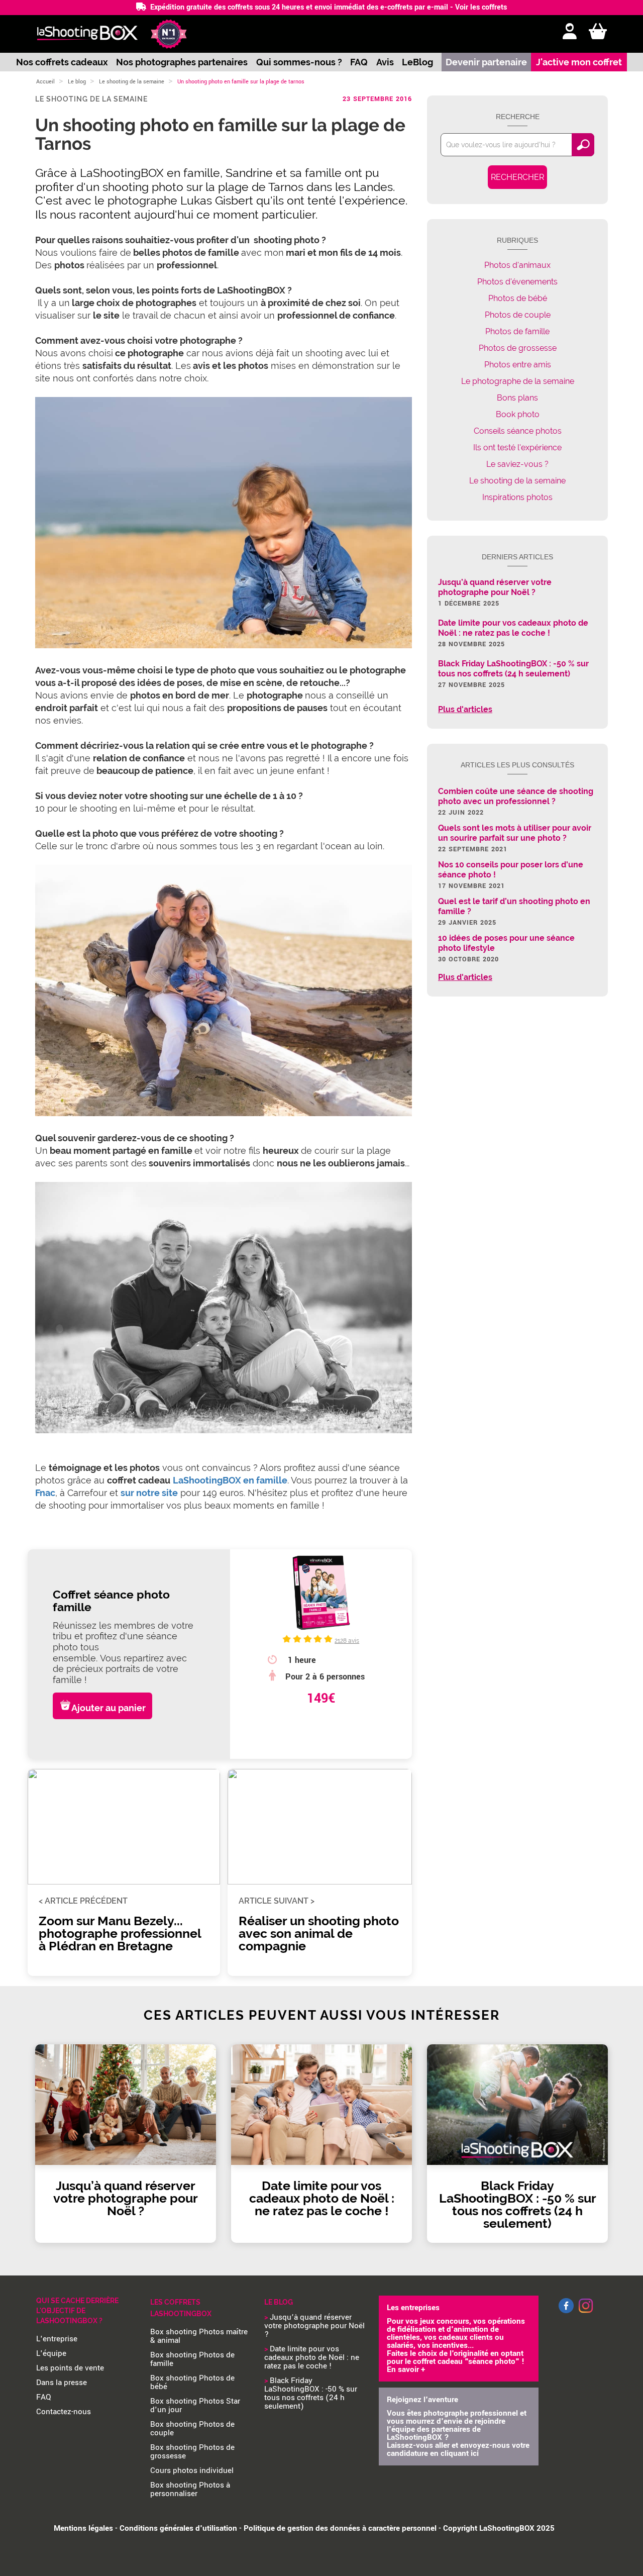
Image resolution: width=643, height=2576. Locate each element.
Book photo (518, 414)
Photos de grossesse (518, 348)
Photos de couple (518, 315)
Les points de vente (70, 2368)
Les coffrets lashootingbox (181, 2308)
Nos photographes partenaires (182, 62)
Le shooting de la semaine (132, 82)
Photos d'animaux (517, 265)
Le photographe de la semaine (518, 381)
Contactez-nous (64, 2412)
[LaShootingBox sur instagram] (586, 2314)
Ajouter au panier (109, 1708)
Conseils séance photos (518, 431)
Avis (385, 62)
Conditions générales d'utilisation (178, 2528)
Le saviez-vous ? (517, 464)
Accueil (45, 82)
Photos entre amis (518, 365)
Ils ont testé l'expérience (517, 448)
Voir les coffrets (481, 7)
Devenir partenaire (486, 62)
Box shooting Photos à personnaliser (190, 2489)
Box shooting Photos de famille (192, 2359)
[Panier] (598, 32)
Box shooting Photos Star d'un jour (195, 2405)
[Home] (87, 34)
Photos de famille (517, 331)
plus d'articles (465, 710)
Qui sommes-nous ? (299, 62)
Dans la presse (62, 2383)
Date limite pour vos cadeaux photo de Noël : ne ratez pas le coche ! (312, 2357)
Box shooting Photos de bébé (192, 2382)
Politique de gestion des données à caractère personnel (340, 2528)
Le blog (77, 82)
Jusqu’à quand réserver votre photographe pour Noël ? (314, 2326)
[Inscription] (570, 32)
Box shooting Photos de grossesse (192, 2452)
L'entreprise (57, 2339)
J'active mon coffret (579, 62)
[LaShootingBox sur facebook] (566, 2311)
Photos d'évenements (517, 282)
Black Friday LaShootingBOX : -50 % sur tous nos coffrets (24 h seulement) (311, 2393)
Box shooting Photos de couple (192, 2429)
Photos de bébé (518, 298)
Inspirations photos (517, 497)
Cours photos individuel (192, 2470)
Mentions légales (83, 2528)
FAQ (359, 62)
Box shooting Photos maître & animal (199, 2336)
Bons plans (517, 398)
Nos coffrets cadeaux (62, 62)
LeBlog (417, 62)
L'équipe (51, 2353)
